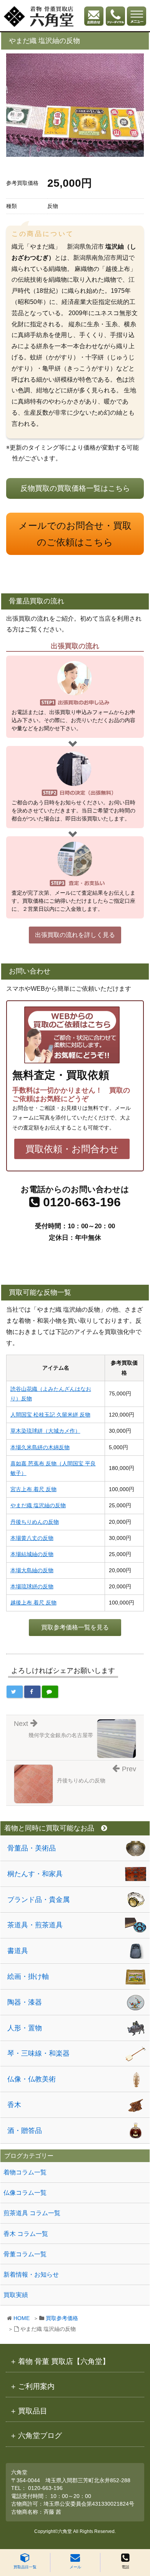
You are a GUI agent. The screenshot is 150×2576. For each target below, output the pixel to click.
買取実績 (16, 2295)
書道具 (18, 1951)
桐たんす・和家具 (35, 1874)
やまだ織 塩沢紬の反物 (38, 1505)
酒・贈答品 (25, 2131)
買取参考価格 (62, 2318)
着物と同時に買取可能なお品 (49, 1828)
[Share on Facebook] (32, 1692)
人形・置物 (25, 2028)
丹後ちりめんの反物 (35, 1522)
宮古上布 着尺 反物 (33, 1489)
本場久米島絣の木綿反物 (40, 1447)
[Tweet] (15, 1692)
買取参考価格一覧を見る (75, 1627)
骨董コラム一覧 (25, 2254)
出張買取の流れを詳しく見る (75, 935)
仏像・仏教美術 (32, 2079)
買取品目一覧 (25, 2567)
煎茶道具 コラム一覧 (32, 2213)
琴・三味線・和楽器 (38, 2053)
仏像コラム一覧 (25, 2193)
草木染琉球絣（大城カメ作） (45, 1431)
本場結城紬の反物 (32, 1554)
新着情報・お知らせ (31, 2275)
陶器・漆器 (25, 2002)
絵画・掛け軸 (28, 1976)
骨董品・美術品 (32, 1848)
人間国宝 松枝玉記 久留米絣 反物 (50, 1415)
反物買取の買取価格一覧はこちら (75, 488)
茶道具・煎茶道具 (35, 1925)
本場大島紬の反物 (32, 1570)
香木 (14, 2105)
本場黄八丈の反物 (32, 1538)
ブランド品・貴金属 (38, 1900)
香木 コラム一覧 (26, 2234)
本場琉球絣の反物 (32, 1586)
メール (75, 2567)
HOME (22, 2318)
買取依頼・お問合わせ (72, 1149)
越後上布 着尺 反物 (33, 1603)
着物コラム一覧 (25, 2172)
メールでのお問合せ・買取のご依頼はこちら (75, 534)
